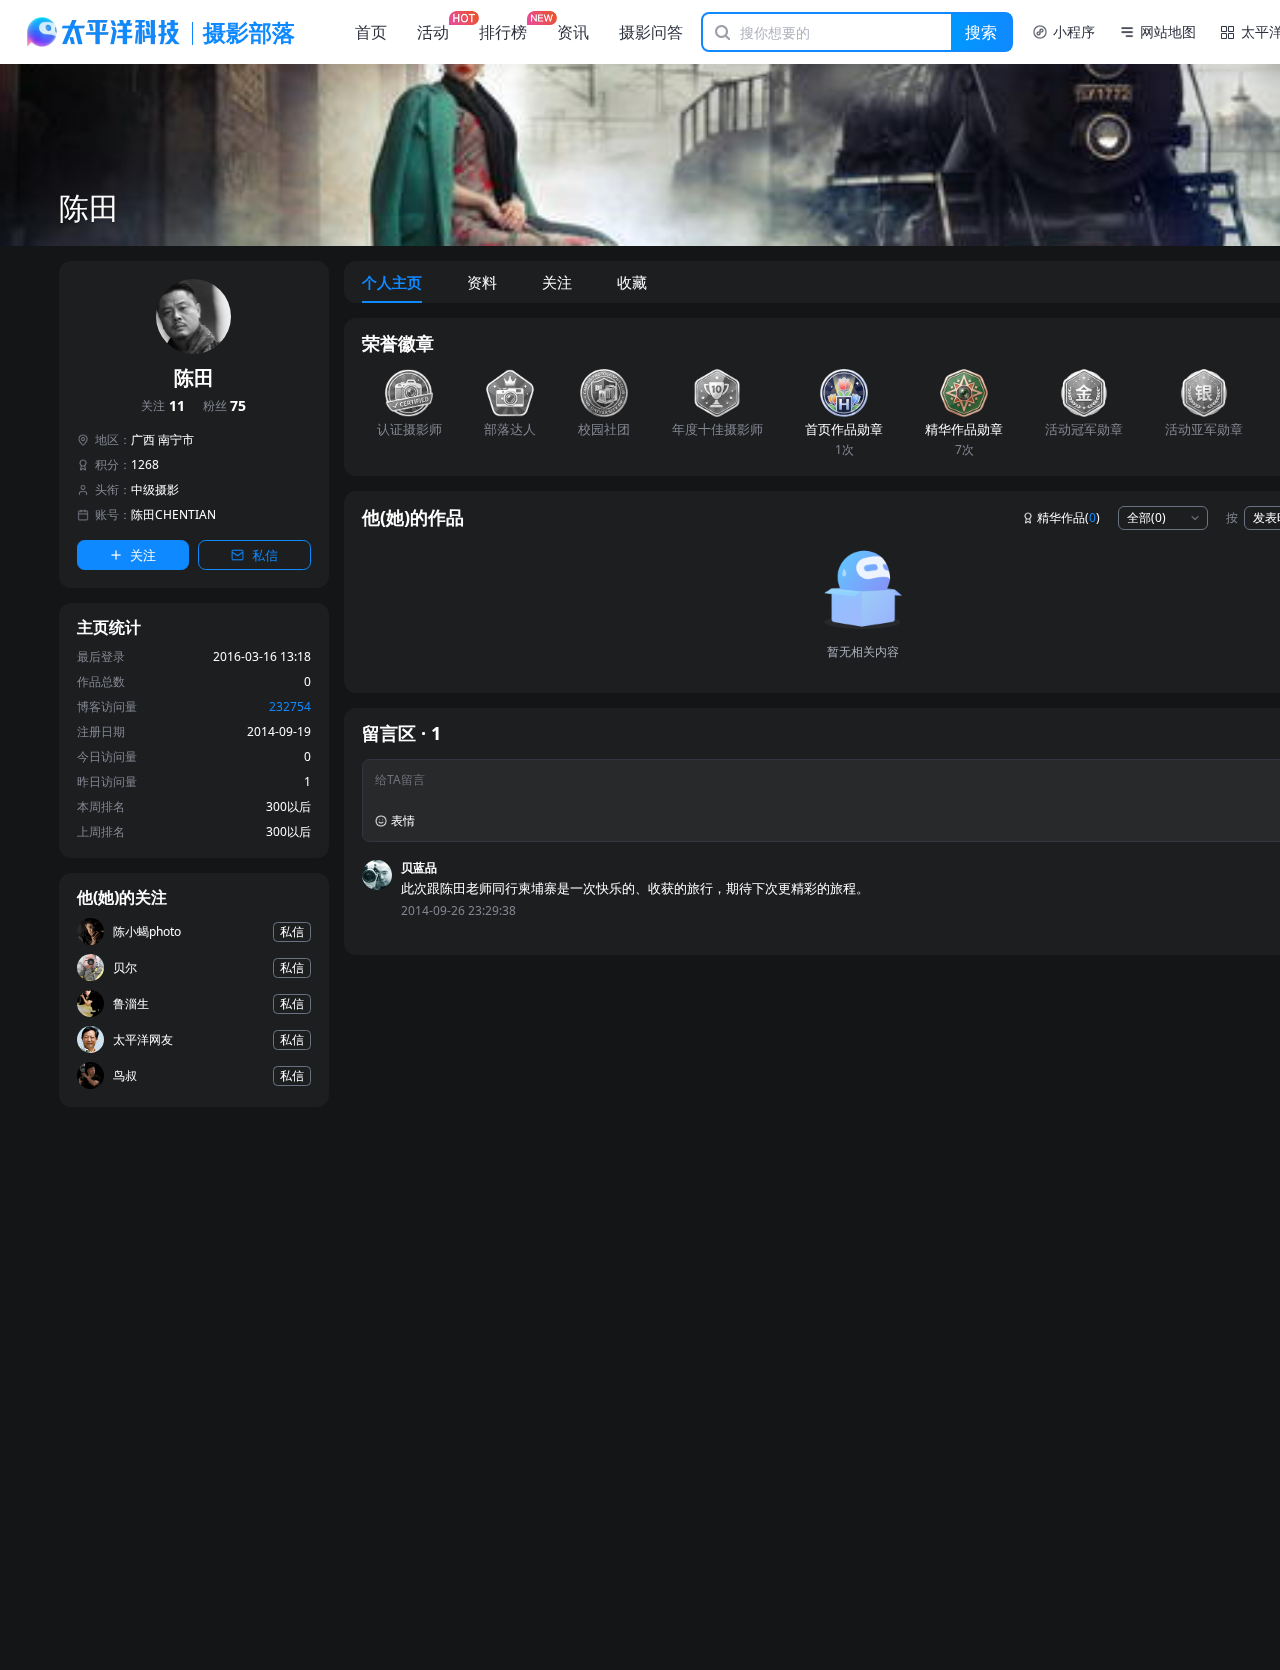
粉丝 (225, 406)
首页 (371, 32)
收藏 (632, 282)
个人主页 (392, 282)
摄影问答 (651, 32)
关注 (163, 406)
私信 (265, 555)
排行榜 (503, 32)
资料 (482, 282)
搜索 (981, 32)
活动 (433, 32)
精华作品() (1068, 518)
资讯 (573, 32)
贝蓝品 (419, 867)
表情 (403, 820)
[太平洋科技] (104, 32)
